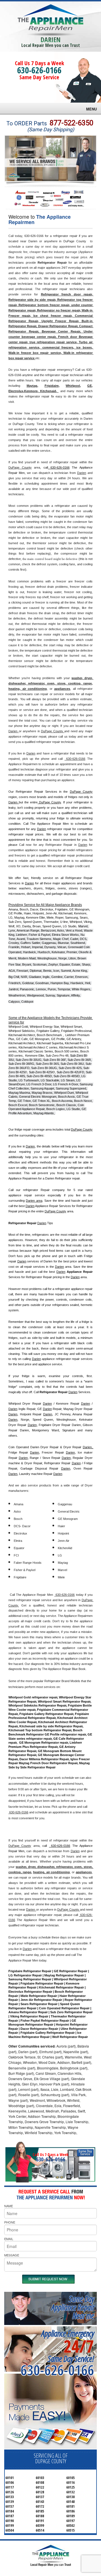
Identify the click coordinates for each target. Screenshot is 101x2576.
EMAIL (9, 2239)
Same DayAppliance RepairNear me (73, 2307)
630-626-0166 (39, 70)
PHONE (10, 2222)
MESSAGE (12, 2255)
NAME (9, 2206)
